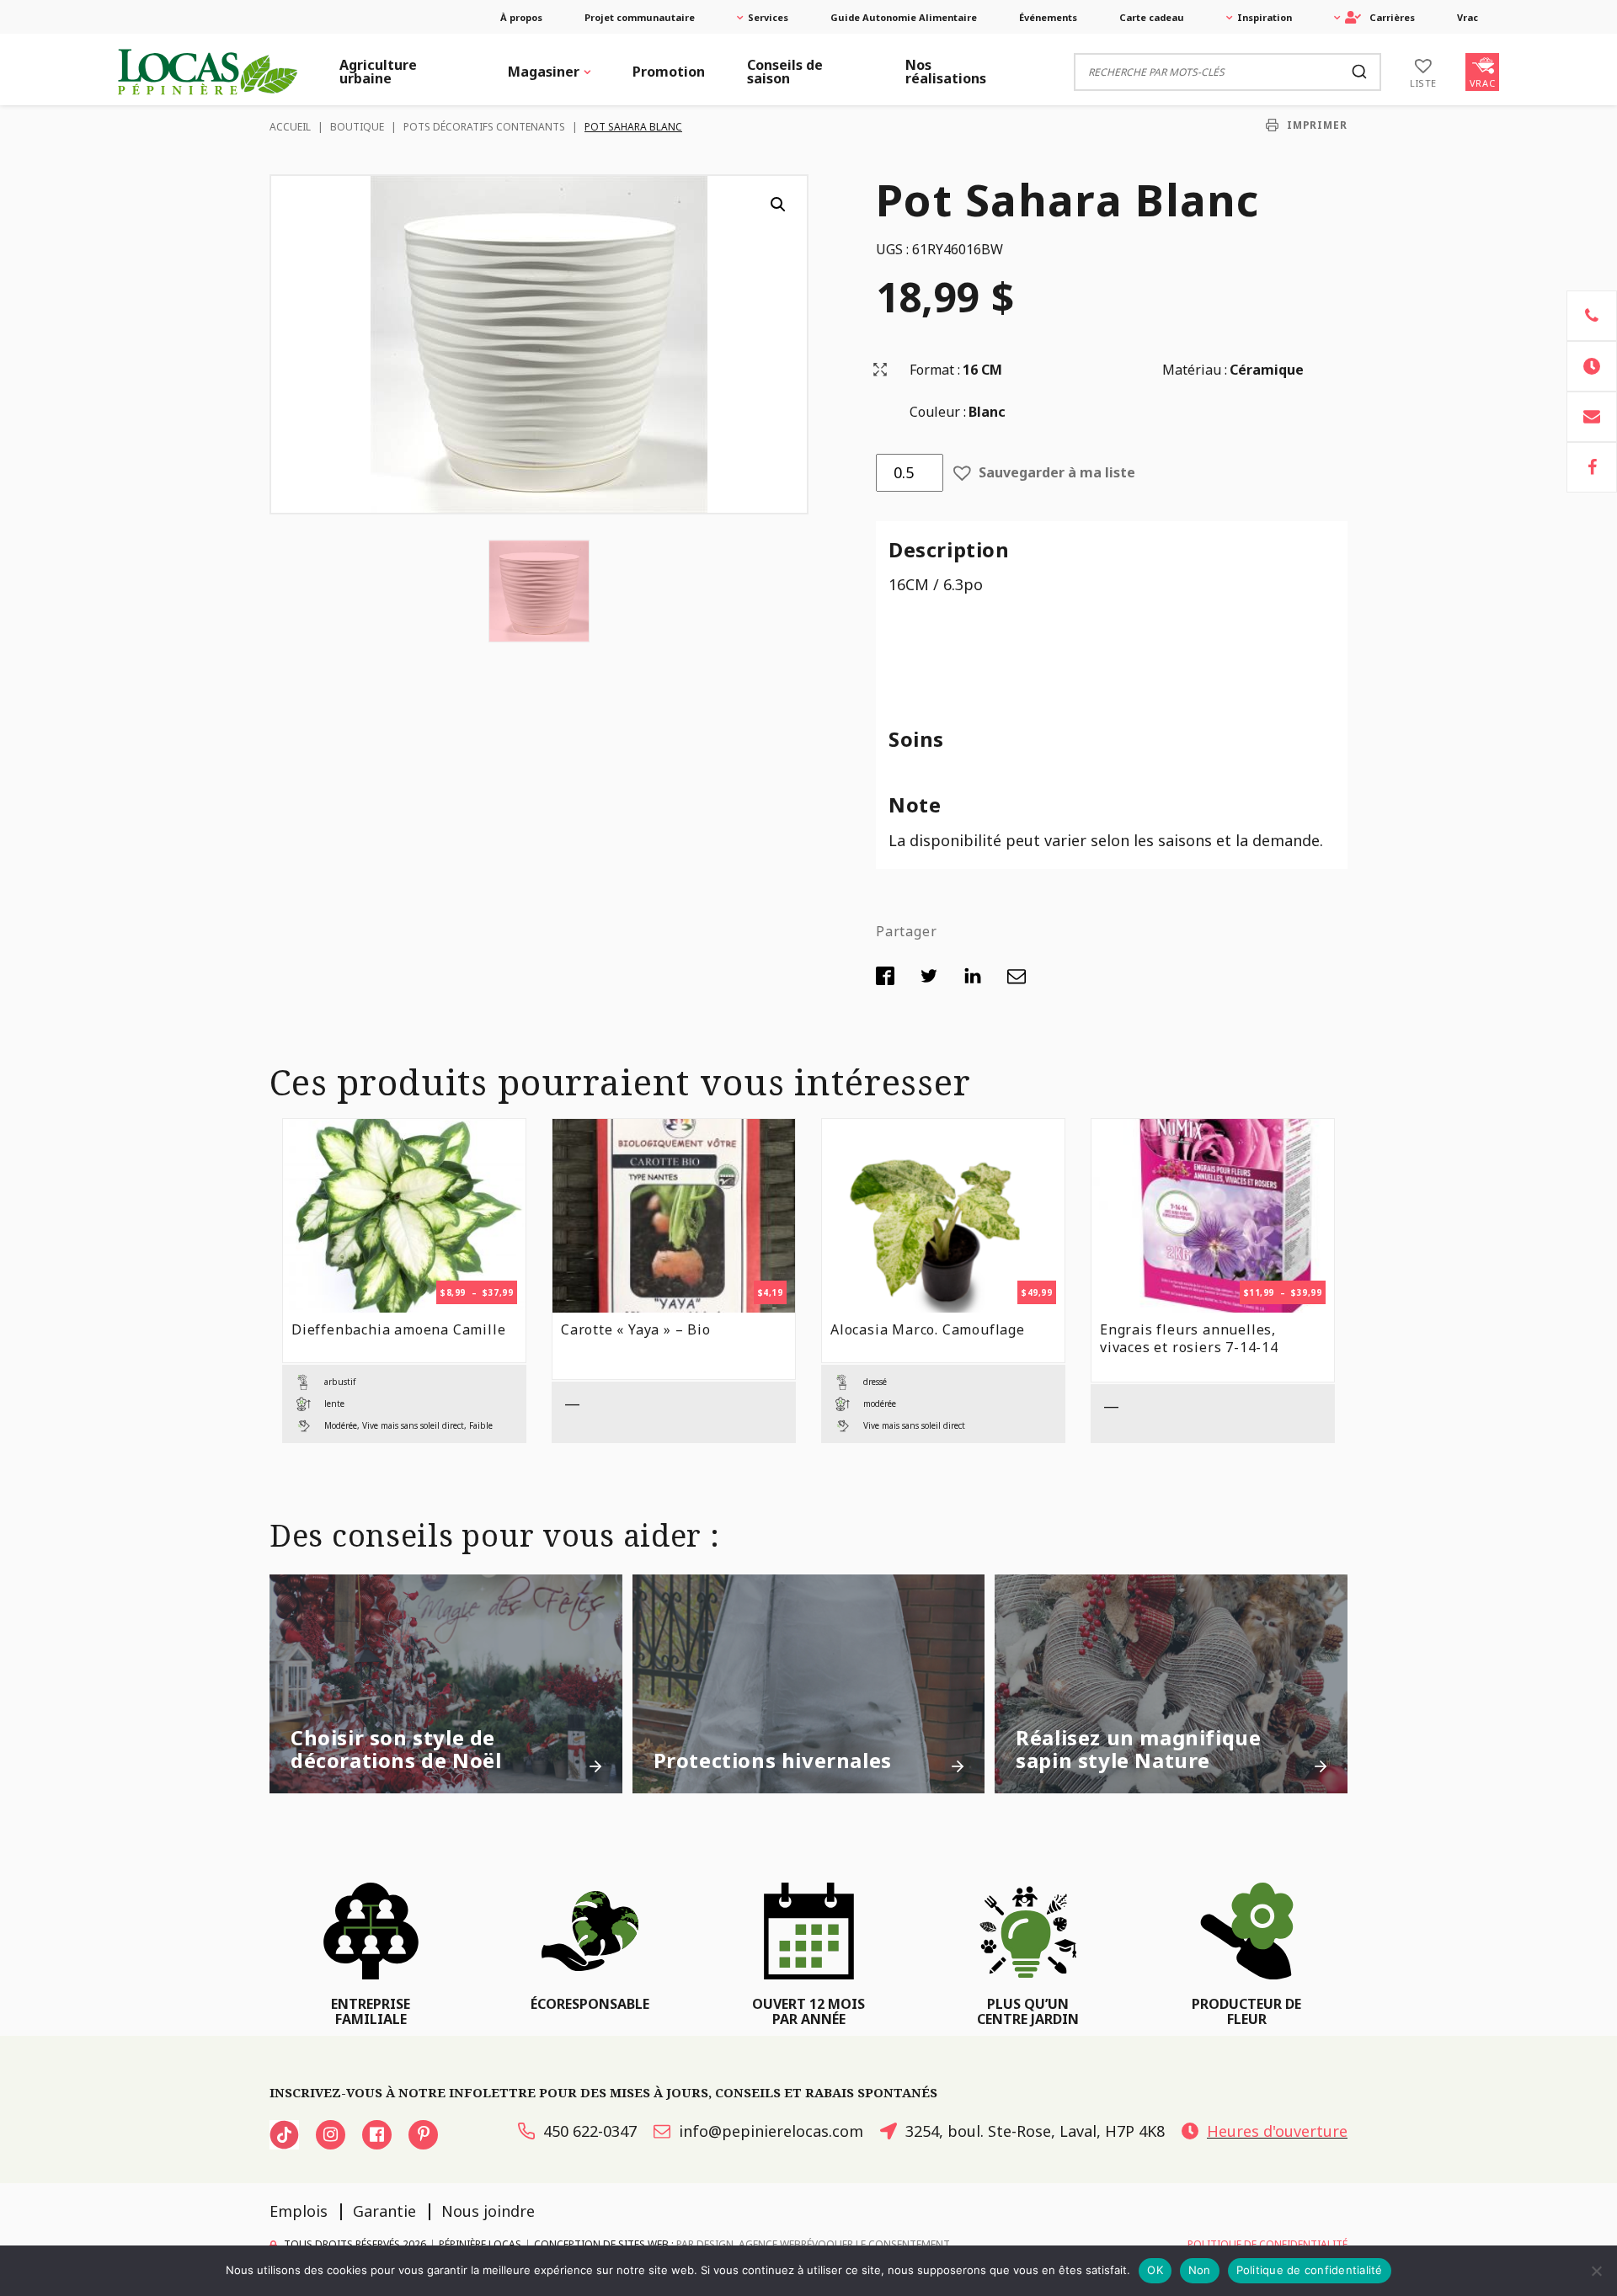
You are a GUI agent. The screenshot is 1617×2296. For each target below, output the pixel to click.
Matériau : (1195, 370)
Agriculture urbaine (378, 72)
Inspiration (1265, 17)
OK (1155, 2270)
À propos (521, 17)
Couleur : (938, 412)
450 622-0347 (590, 2131)
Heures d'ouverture (1277, 2131)
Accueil (290, 127)
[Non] (1596, 2271)
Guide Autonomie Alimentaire (904, 17)
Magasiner (544, 72)
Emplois (299, 2211)
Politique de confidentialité (1310, 2270)
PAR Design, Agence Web (739, 2243)
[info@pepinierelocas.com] (1592, 417)
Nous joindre (488, 2211)
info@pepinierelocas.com (771, 2131)
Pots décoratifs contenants (484, 127)
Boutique (357, 127)
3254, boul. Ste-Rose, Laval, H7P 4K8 (1035, 2131)
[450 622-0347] (1592, 316)
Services (768, 17)
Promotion (669, 72)
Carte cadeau (1152, 17)
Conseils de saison (785, 72)
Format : (935, 370)
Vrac (1468, 17)
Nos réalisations (946, 72)
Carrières (1392, 17)
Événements (1048, 17)
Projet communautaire (640, 17)
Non (1200, 2270)
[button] (778, 205)
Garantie (384, 2211)
